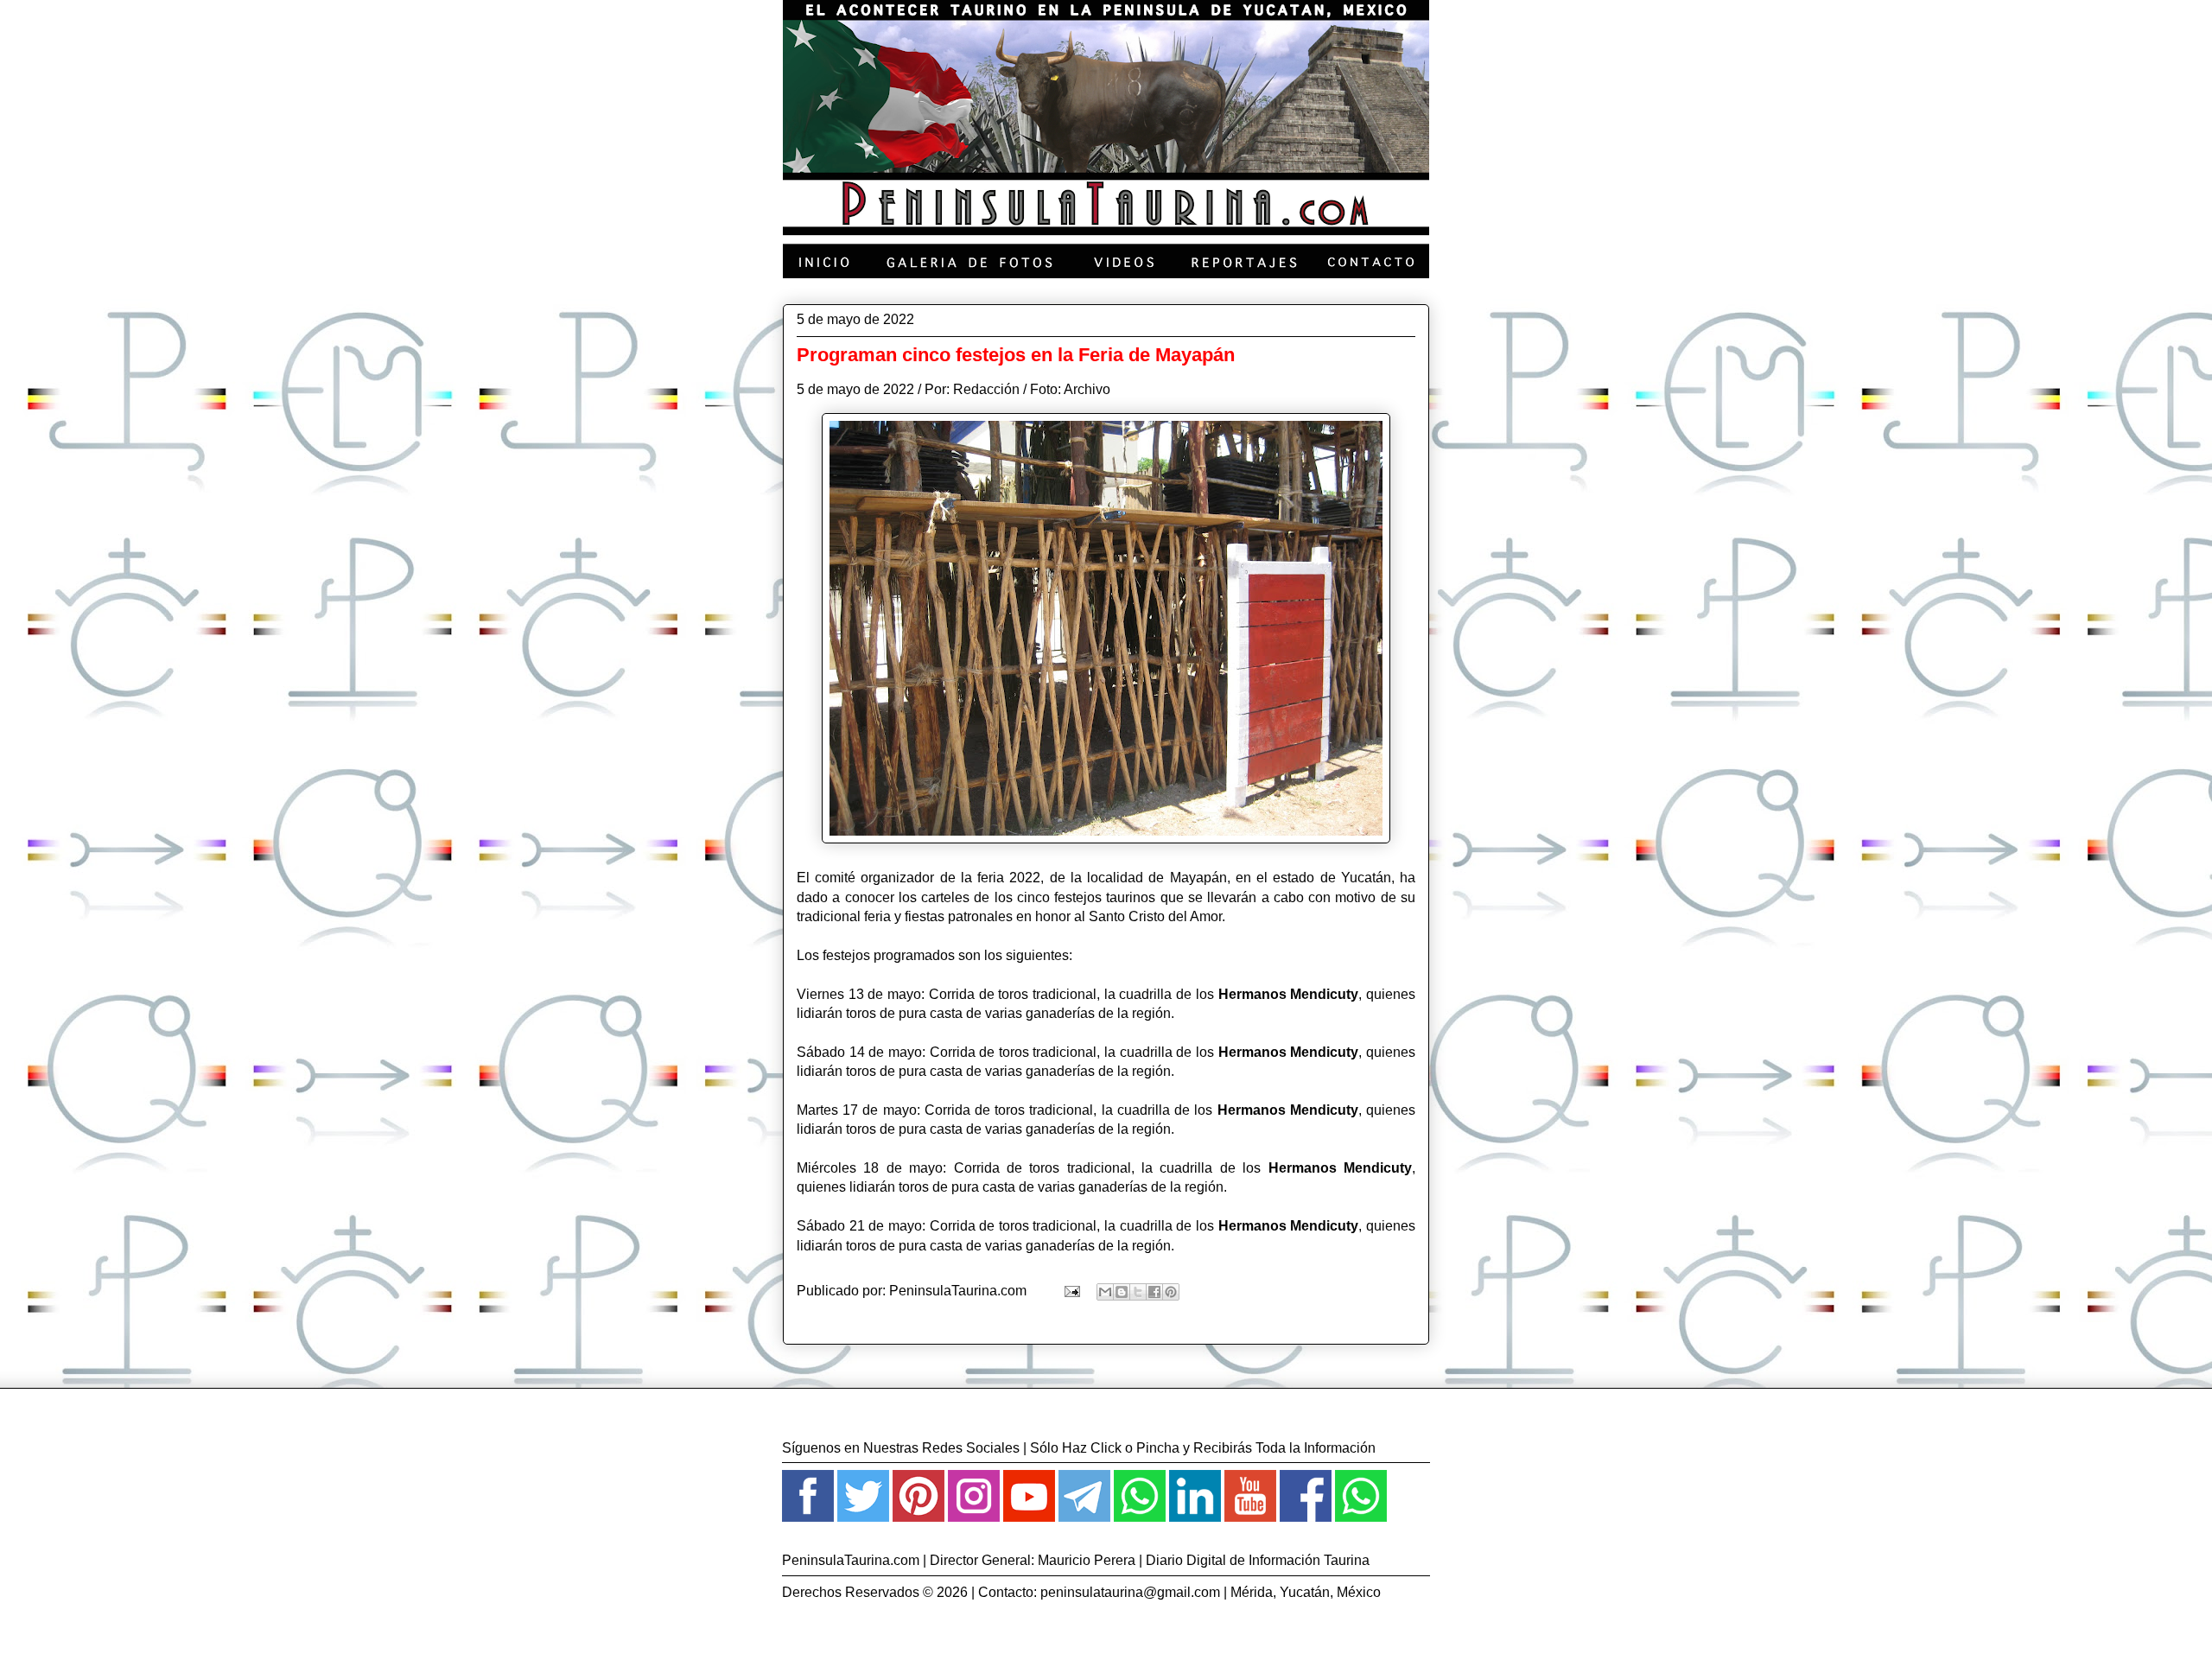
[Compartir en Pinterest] (1171, 1292)
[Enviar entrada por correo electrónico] (1071, 1291)
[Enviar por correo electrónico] (1105, 1292)
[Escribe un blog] (1122, 1292)
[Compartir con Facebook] (1154, 1292)
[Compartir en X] (1138, 1292)
